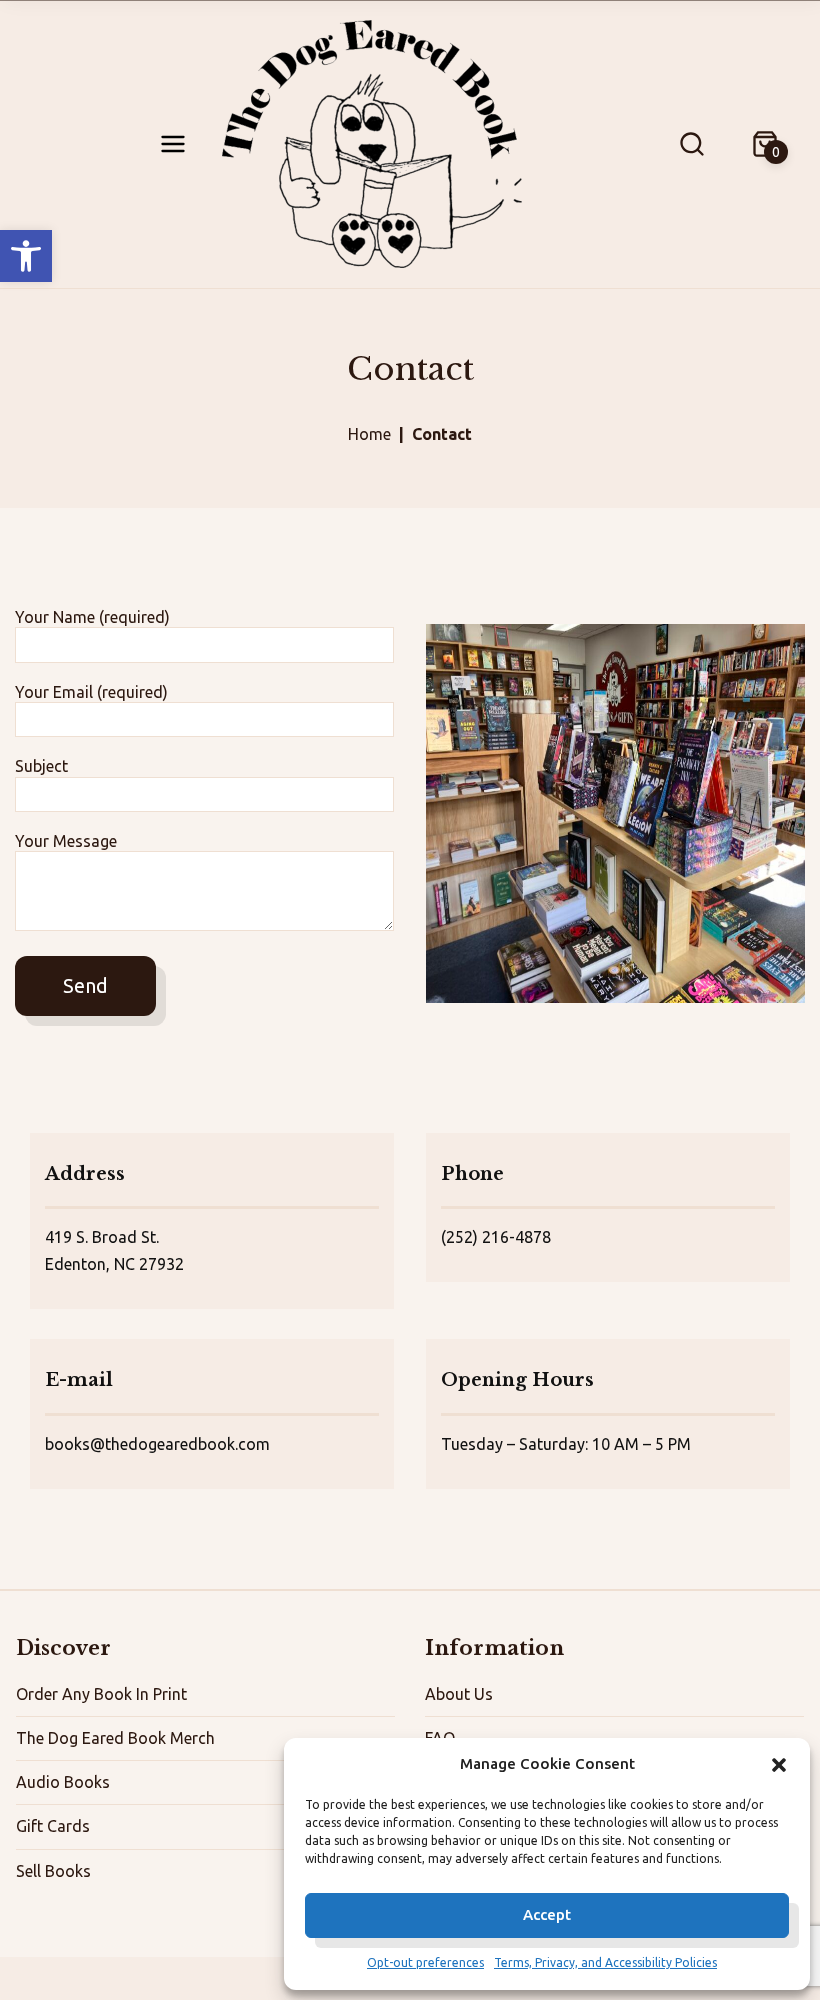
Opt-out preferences (425, 1962)
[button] (26, 256)
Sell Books (53, 1871)
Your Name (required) (92, 617)
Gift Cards (53, 1826)
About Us (459, 1694)
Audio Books (63, 1782)
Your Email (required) (91, 692)
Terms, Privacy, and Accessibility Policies (605, 1962)
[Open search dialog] (692, 144)
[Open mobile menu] (173, 144)
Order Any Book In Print (101, 1694)
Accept (547, 1914)
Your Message (66, 841)
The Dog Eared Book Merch (115, 1738)
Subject (41, 766)
